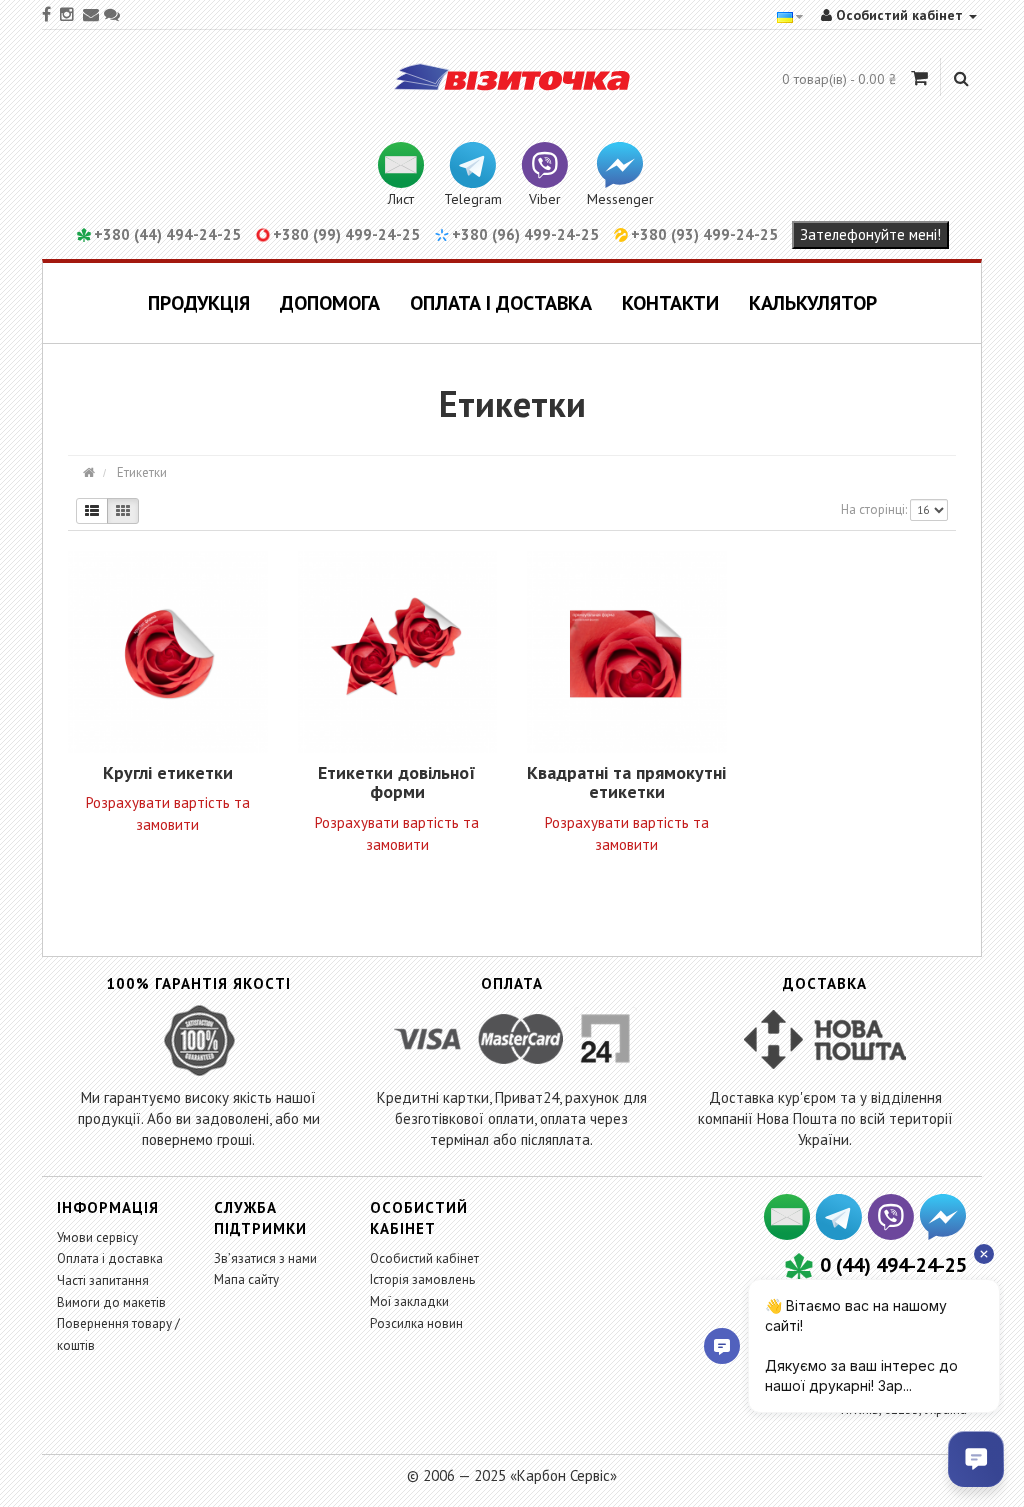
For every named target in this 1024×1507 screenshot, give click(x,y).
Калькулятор (813, 303)
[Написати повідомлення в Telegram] (840, 1233)
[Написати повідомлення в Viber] (892, 1233)
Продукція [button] (199, 303)
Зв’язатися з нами (265, 1258)
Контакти (670, 303)
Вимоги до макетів (111, 1302)
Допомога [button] (330, 303)
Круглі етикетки (168, 772)
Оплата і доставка (501, 303)
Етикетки (140, 472)
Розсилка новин (416, 1323)
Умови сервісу (97, 1237)
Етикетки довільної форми (397, 782)
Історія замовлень (422, 1279)
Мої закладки (409, 1301)
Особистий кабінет (424, 1258)
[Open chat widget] (976, 1459)
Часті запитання (103, 1280)
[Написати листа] (788, 1233)
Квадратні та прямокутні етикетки (626, 782)
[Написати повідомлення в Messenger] (942, 1233)
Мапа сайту (246, 1279)
